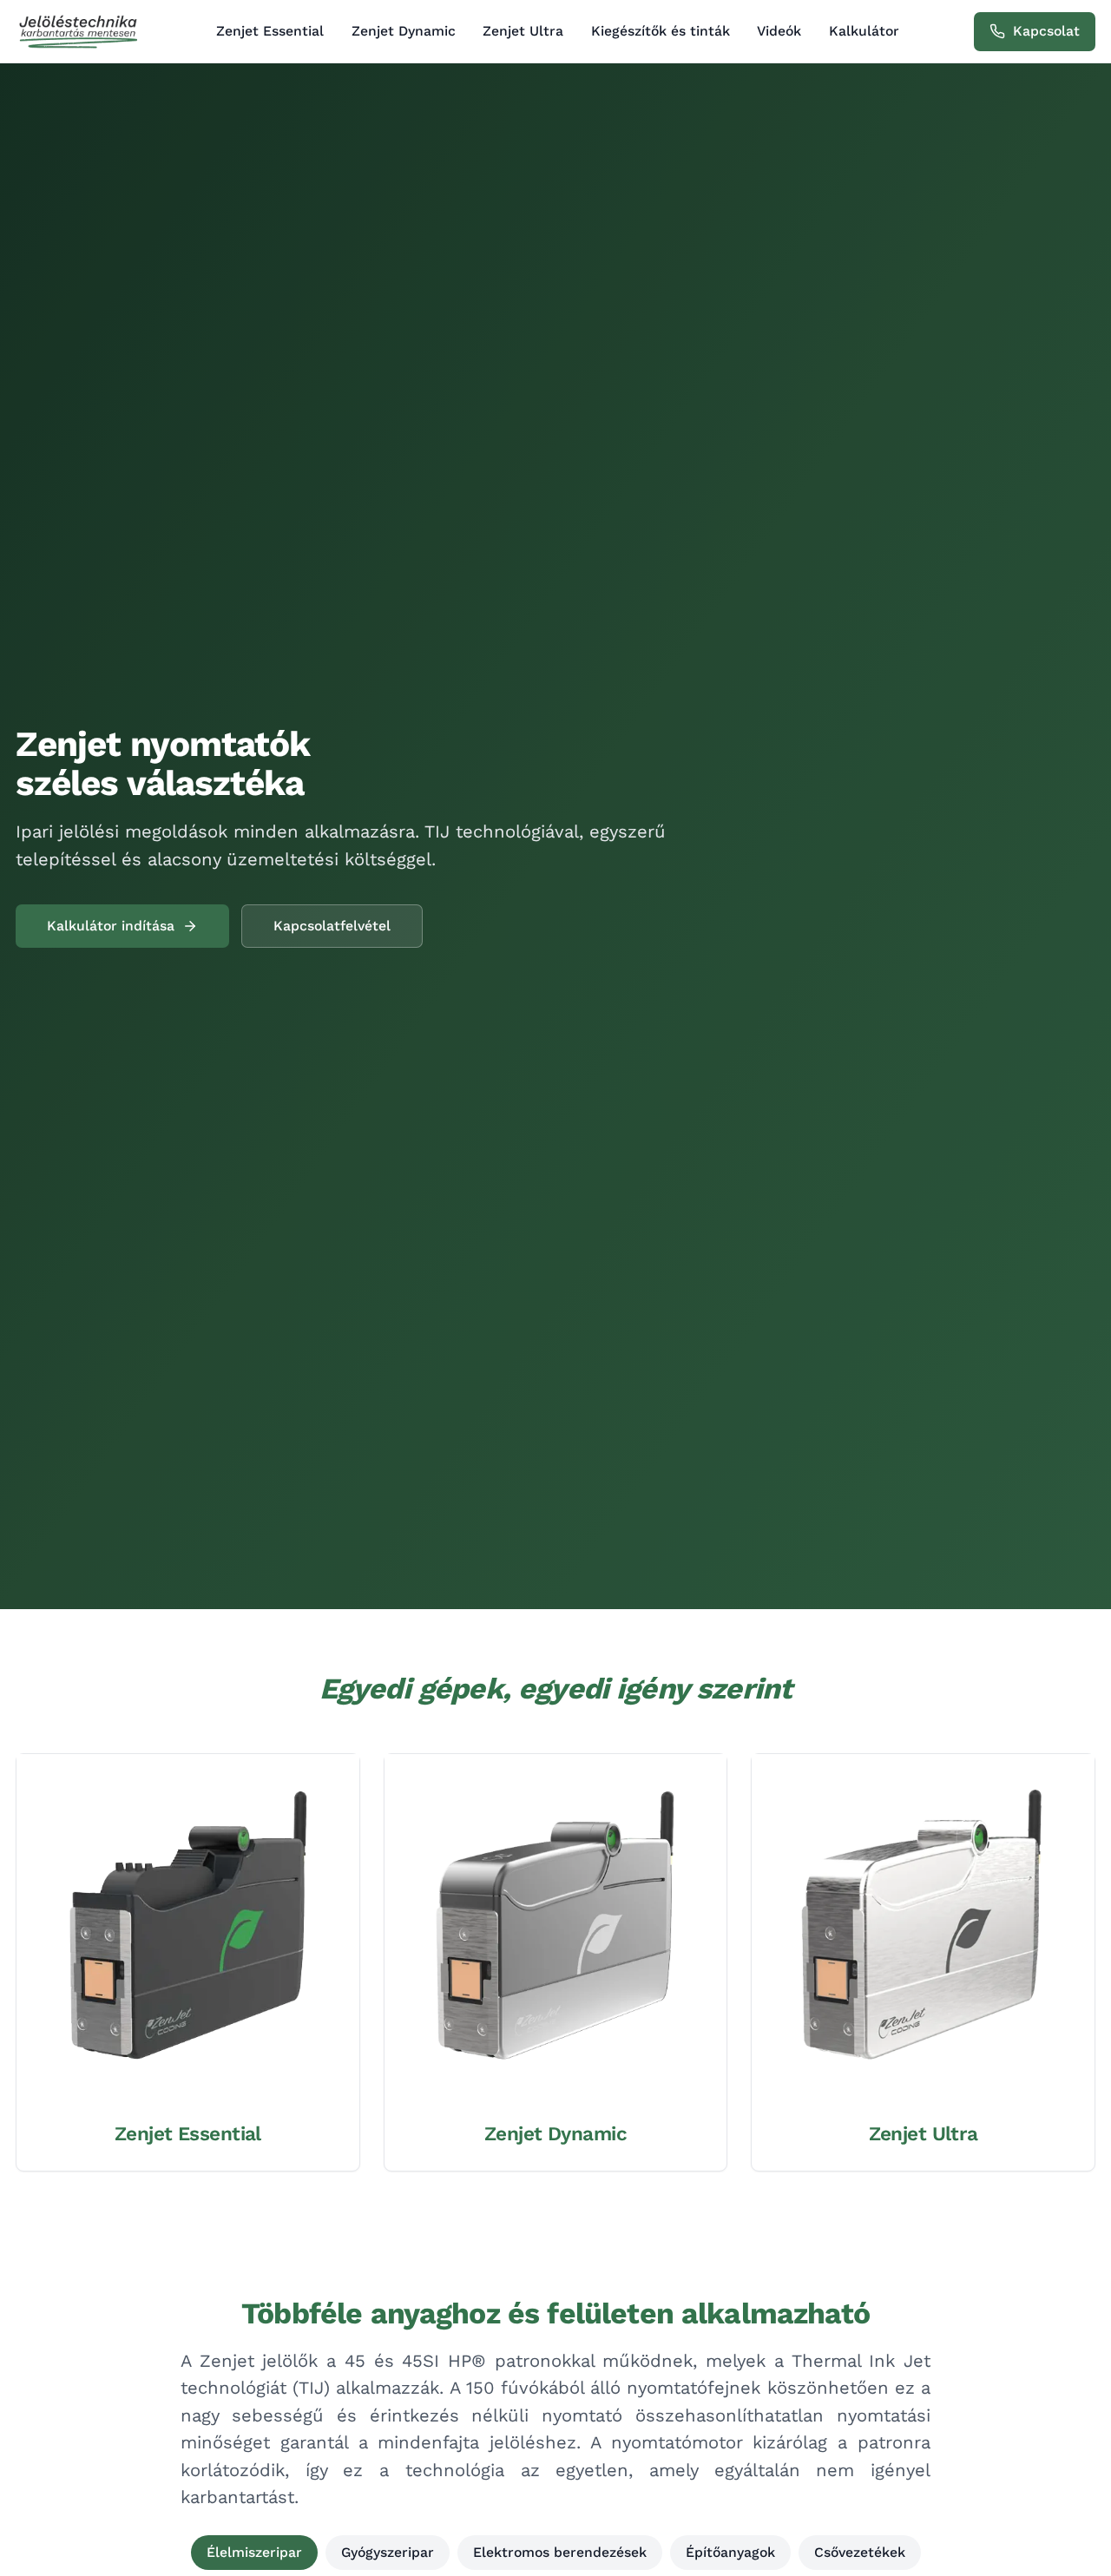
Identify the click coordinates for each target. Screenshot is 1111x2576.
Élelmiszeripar (254, 2552)
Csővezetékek (860, 2552)
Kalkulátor (864, 31)
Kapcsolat (1046, 31)
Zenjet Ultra (523, 31)
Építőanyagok (730, 2552)
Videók (779, 31)
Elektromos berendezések (560, 2552)
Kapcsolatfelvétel (332, 926)
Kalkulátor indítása (111, 926)
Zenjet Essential (270, 31)
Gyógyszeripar (388, 2552)
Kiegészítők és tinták (661, 31)
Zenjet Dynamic (404, 31)
